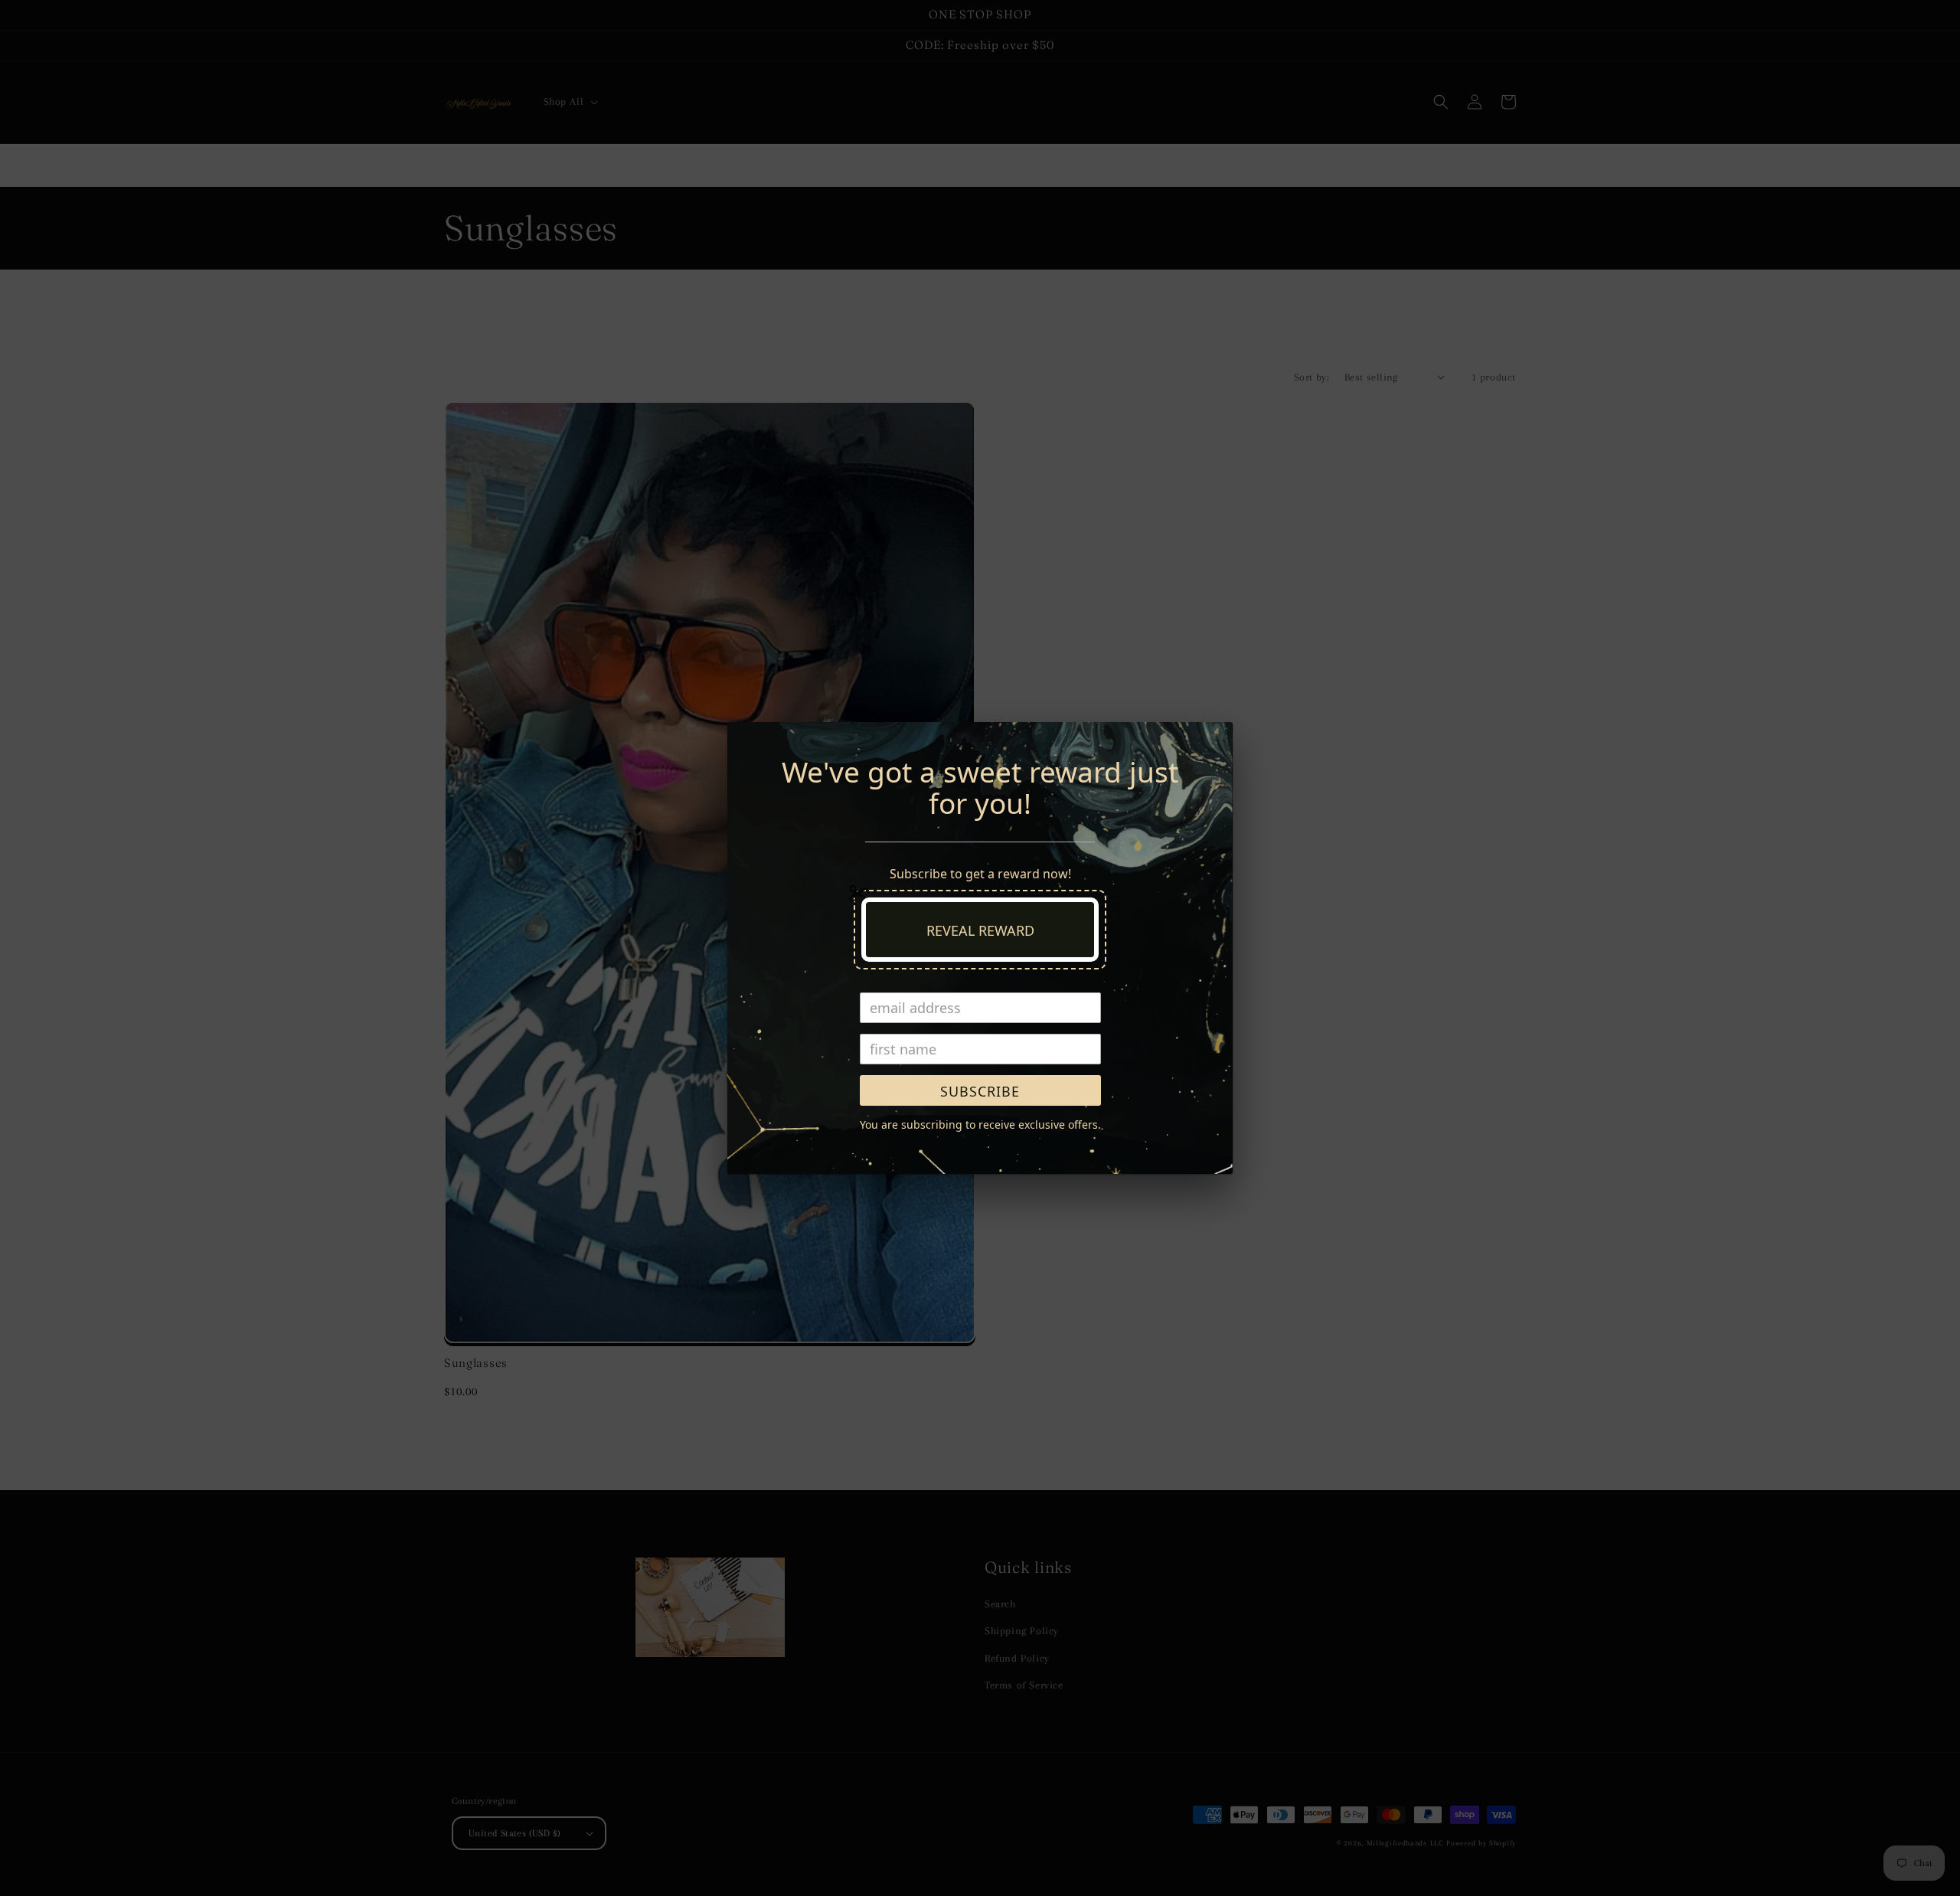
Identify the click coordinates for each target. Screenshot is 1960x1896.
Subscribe (980, 1091)
